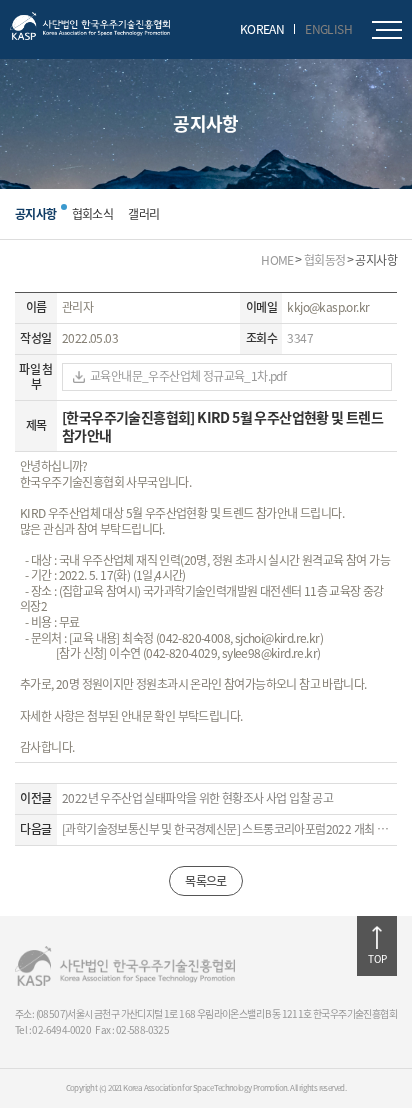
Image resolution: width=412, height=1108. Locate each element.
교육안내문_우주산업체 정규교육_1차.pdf (188, 376)
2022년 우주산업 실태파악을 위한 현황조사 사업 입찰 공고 (197, 799)
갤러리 (143, 214)
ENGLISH (328, 29)
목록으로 (206, 881)
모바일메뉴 (387, 30)
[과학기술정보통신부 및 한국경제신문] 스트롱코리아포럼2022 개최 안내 (227, 830)
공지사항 (36, 214)
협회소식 (93, 214)
